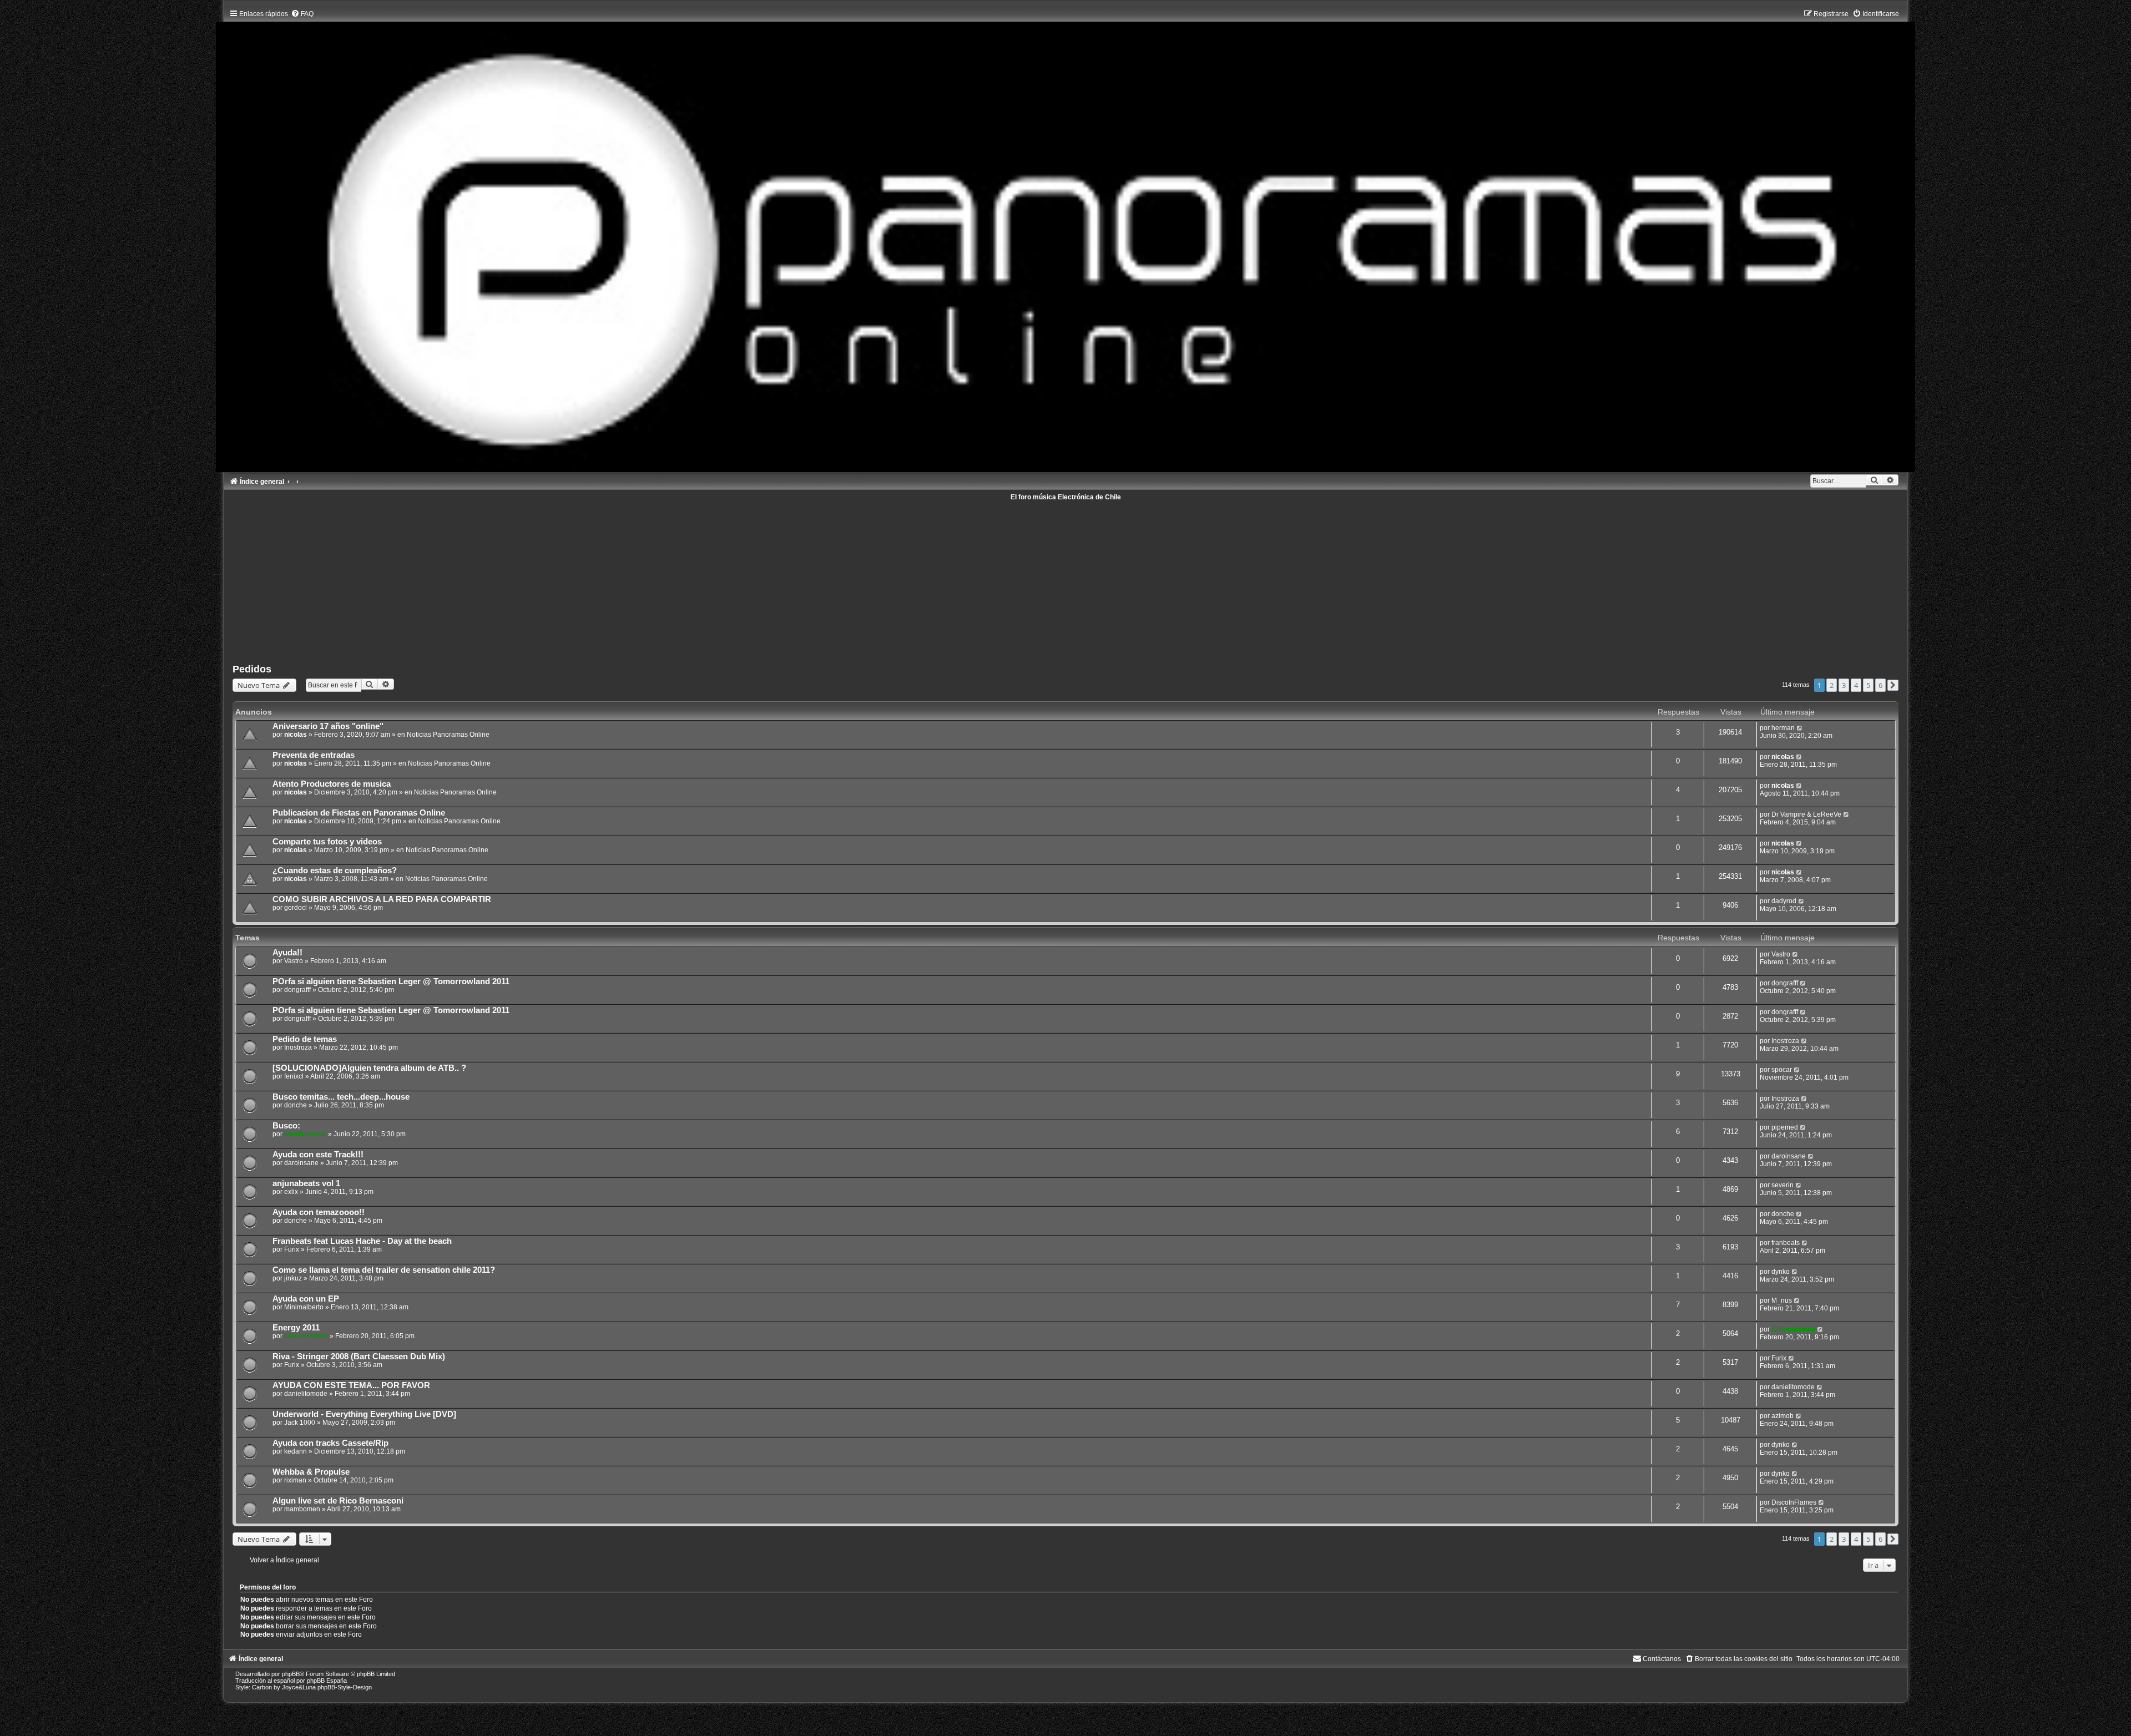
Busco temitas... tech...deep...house (341, 1097)
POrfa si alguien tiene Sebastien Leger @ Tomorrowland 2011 (391, 981)
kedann (296, 1451)
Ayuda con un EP (306, 1299)
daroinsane (301, 1163)
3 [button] (1844, 685)
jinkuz (293, 1278)
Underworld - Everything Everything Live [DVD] (364, 1414)
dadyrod (1784, 901)
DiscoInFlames (1794, 1502)
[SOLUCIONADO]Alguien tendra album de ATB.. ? (369, 1068)
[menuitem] (302, 14)
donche (296, 1105)
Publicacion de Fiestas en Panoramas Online (359, 813)
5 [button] (1868, 685)
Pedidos (252, 669)
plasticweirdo (305, 1134)
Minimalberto (304, 1307)
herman (1783, 728)
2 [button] (1832, 685)
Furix (292, 1249)
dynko (1781, 1272)
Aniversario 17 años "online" (328, 726)
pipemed (1785, 1127)
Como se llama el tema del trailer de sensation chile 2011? (384, 1270)
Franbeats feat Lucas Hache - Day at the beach (362, 1241)
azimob (1782, 1416)
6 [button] (1880, 685)
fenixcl (294, 1076)
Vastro (294, 961)
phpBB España (327, 1681)
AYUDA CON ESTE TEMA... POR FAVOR (351, 1385)
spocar (1782, 1070)
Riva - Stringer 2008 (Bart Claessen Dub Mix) (359, 1357)
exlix (291, 1192)
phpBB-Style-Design (345, 1687)
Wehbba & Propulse (311, 1472)
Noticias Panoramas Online (448, 735)
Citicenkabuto (306, 1336)
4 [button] (1856, 685)
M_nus (1782, 1300)
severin (1782, 1185)
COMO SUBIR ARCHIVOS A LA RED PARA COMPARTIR (382, 899)
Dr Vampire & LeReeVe (1806, 814)
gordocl (296, 908)
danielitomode (306, 1394)
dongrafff (297, 990)
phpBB (291, 1674)
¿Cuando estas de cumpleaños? (335, 870)
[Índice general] (1066, 238)
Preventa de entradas (314, 755)
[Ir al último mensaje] (1800, 728)
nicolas (296, 735)
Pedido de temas (305, 1039)
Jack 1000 (300, 1423)
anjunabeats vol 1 (306, 1183)
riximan (295, 1480)
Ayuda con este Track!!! (318, 1155)
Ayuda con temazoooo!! (319, 1212)
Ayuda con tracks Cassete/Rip (330, 1443)
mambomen (302, 1509)
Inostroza (298, 1047)
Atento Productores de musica (332, 784)
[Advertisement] (565, 578)
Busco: (286, 1126)
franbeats (1786, 1243)
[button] (1893, 685)
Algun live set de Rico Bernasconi (338, 1501)
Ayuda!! (287, 953)
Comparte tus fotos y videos (327, 842)
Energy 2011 (296, 1328)
